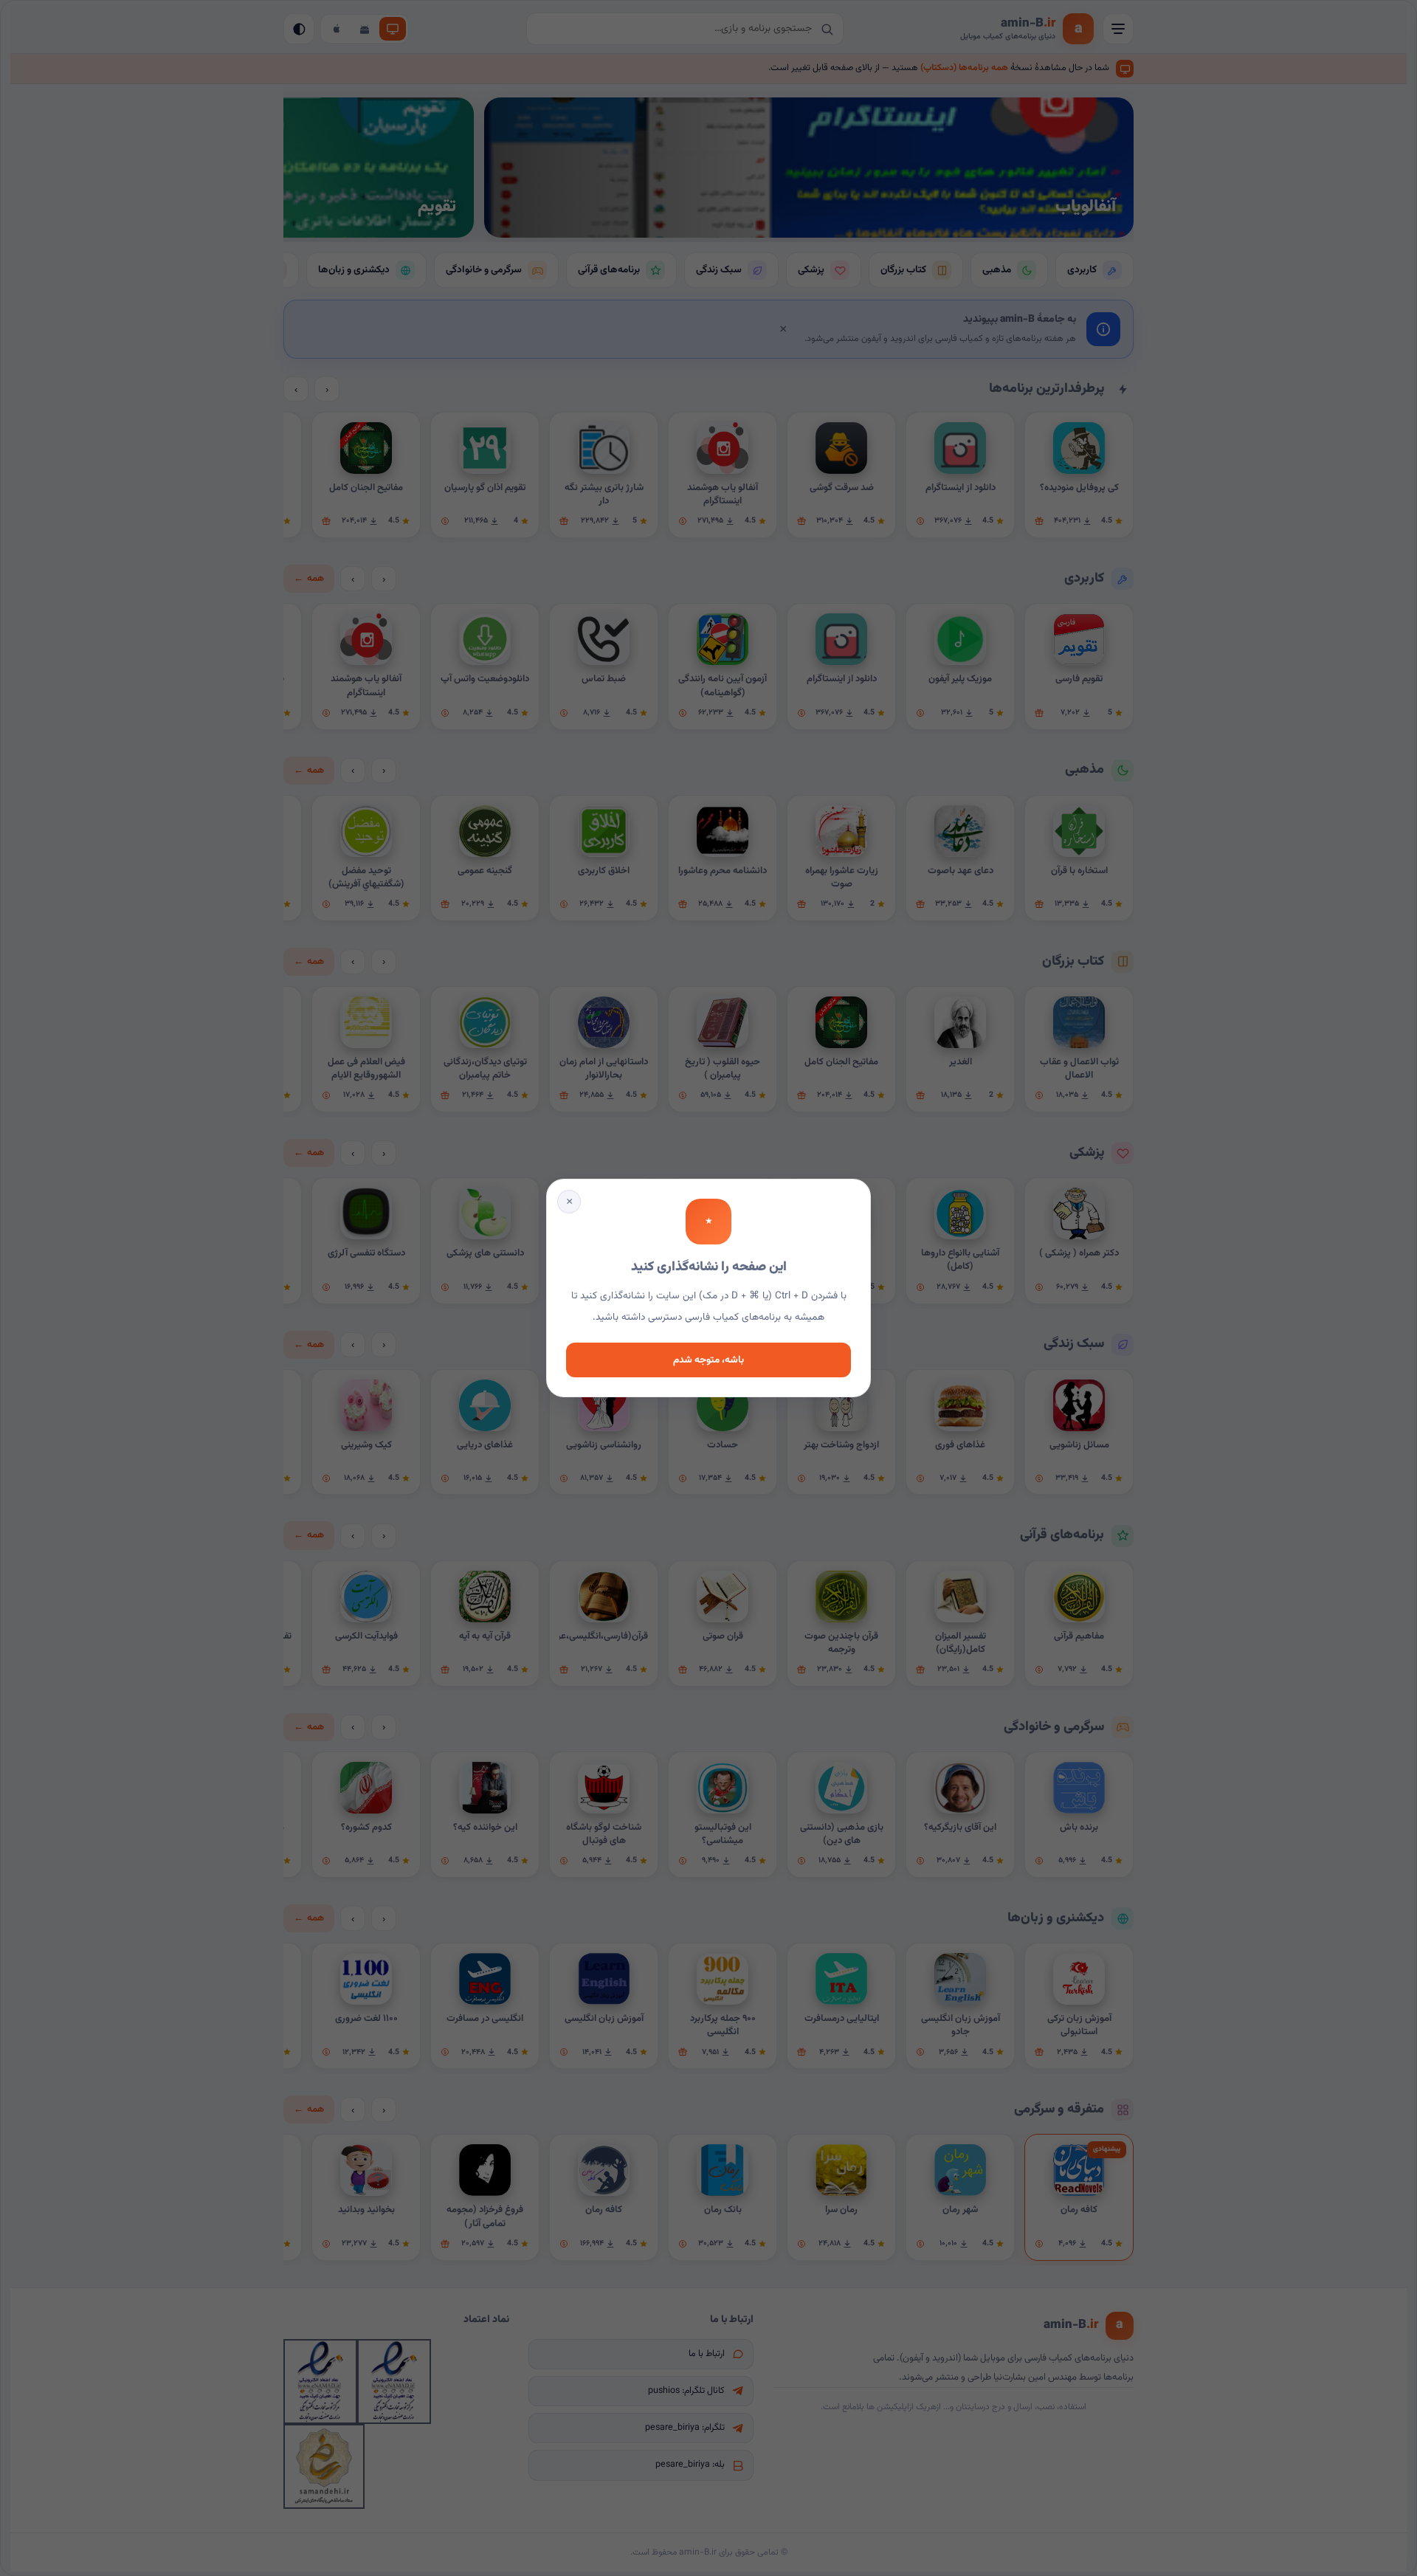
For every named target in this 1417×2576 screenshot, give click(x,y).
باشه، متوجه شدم (708, 1360)
